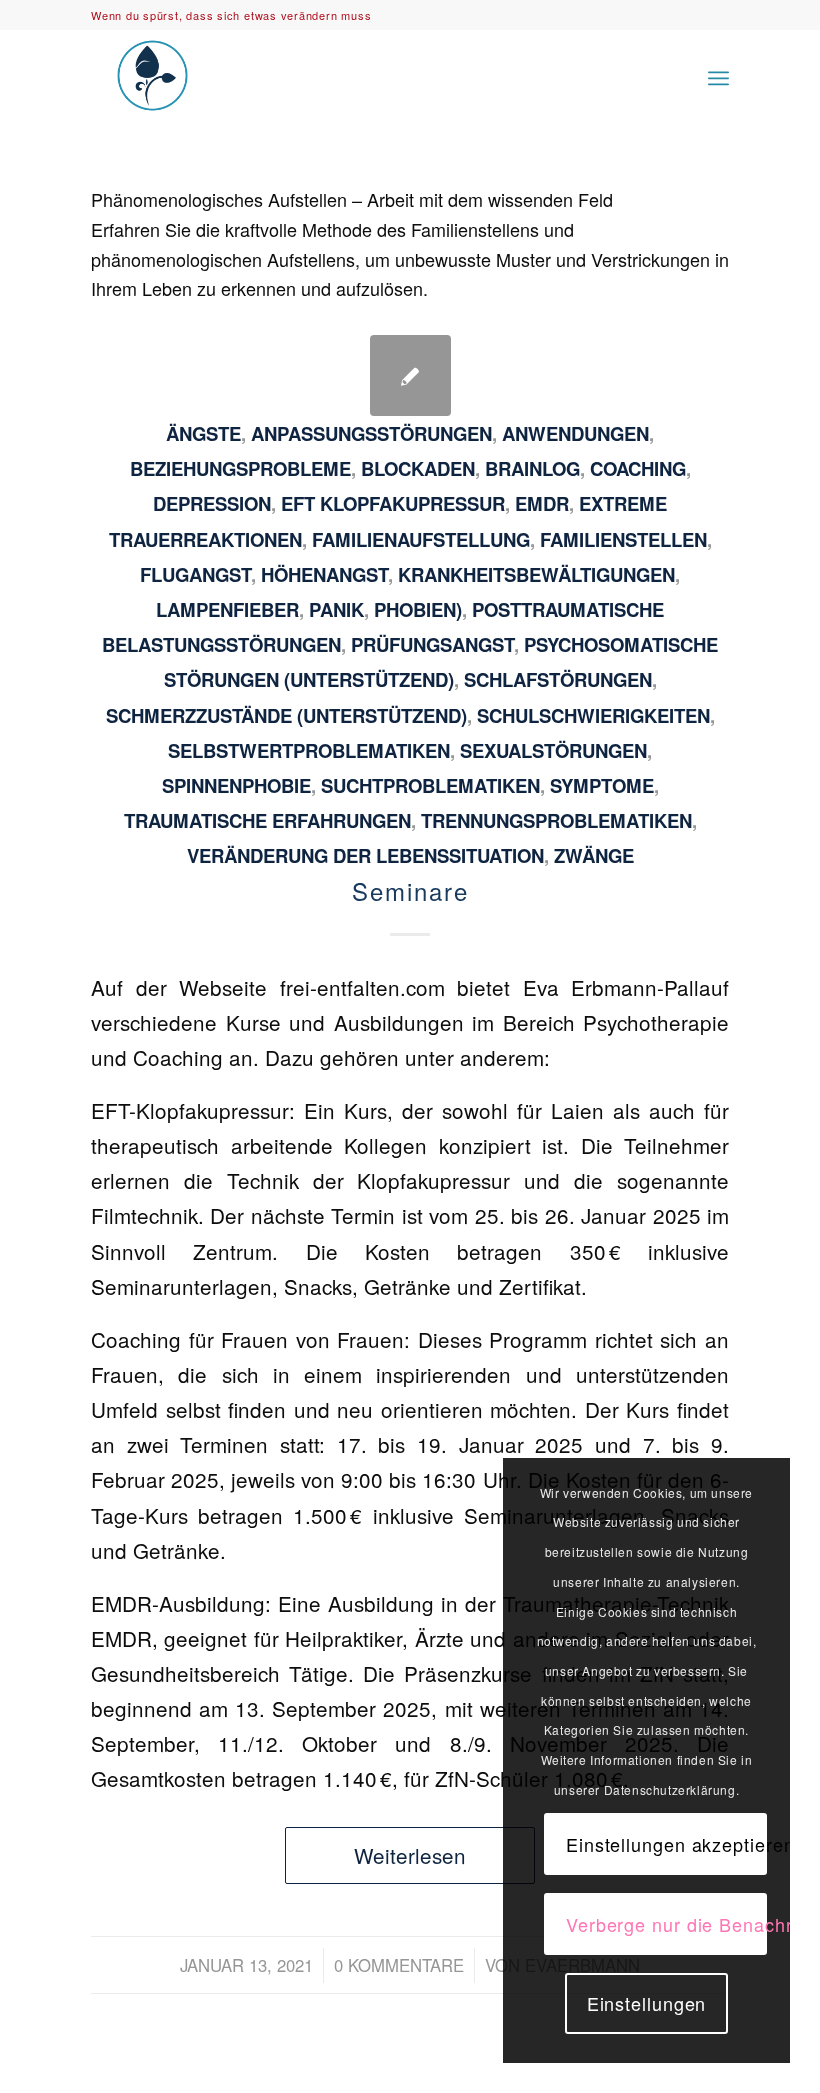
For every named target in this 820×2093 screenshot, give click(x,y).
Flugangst (195, 574)
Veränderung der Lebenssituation (365, 855)
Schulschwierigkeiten (593, 715)
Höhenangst (324, 574)
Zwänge (594, 855)
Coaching (638, 468)
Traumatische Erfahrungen (267, 820)
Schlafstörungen (558, 679)
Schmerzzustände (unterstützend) (286, 715)
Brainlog (532, 468)
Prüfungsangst (432, 644)
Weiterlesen (410, 1855)
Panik (336, 609)
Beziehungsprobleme (240, 468)
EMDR (542, 503)
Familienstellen (623, 539)
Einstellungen (647, 2003)
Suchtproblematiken (430, 785)
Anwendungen (575, 433)
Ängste (203, 433)
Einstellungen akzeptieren (666, 1844)
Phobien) (418, 609)
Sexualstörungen (553, 750)
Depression (212, 503)
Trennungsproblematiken (556, 820)
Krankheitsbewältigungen (536, 574)
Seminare (410, 890)
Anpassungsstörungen (371, 433)
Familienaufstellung (421, 539)
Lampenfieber (227, 609)
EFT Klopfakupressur (393, 503)
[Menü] (718, 75)
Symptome (602, 785)
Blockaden (418, 468)
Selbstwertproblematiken (309, 750)
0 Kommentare (399, 1965)
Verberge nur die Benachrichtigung (666, 1924)
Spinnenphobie (236, 785)
